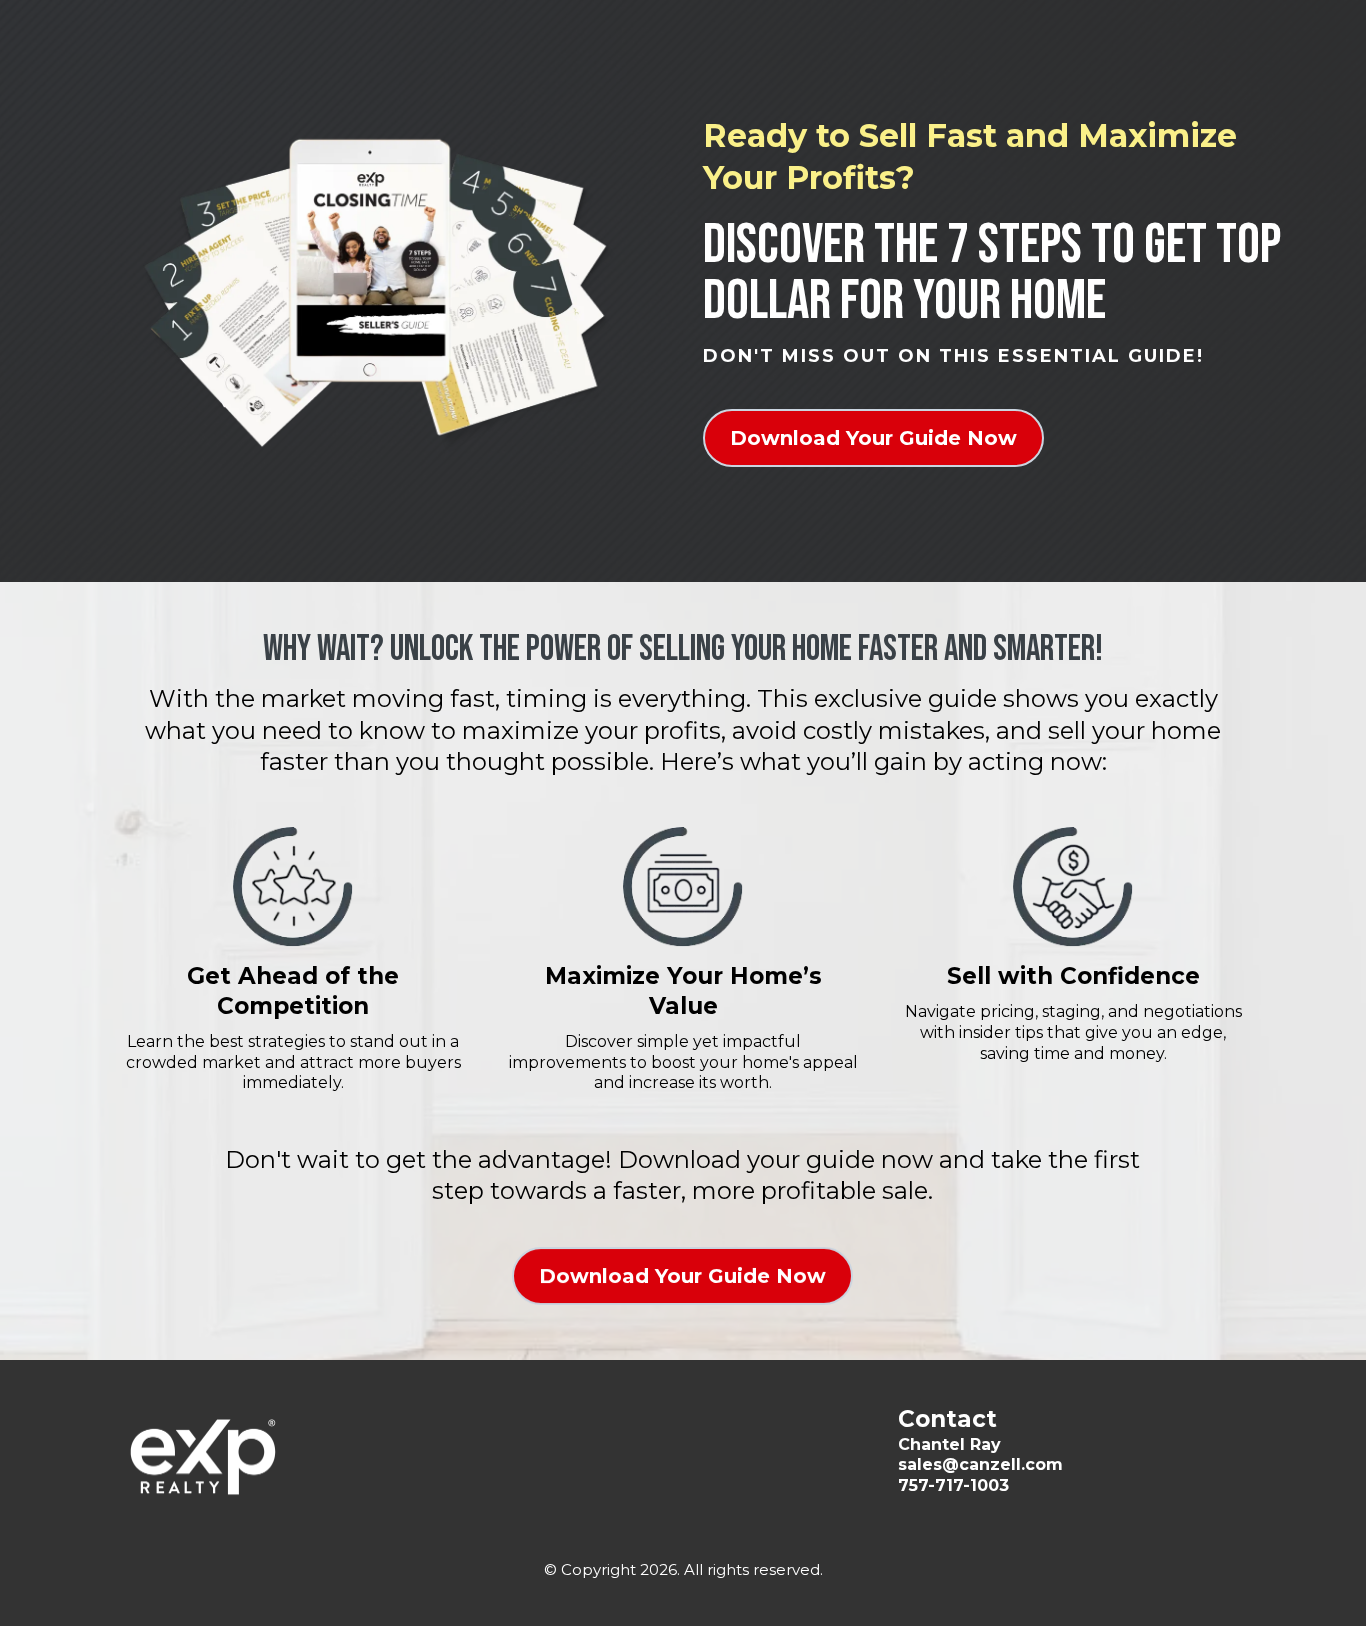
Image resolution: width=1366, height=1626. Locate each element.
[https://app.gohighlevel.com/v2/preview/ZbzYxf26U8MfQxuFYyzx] (293, 1457)
